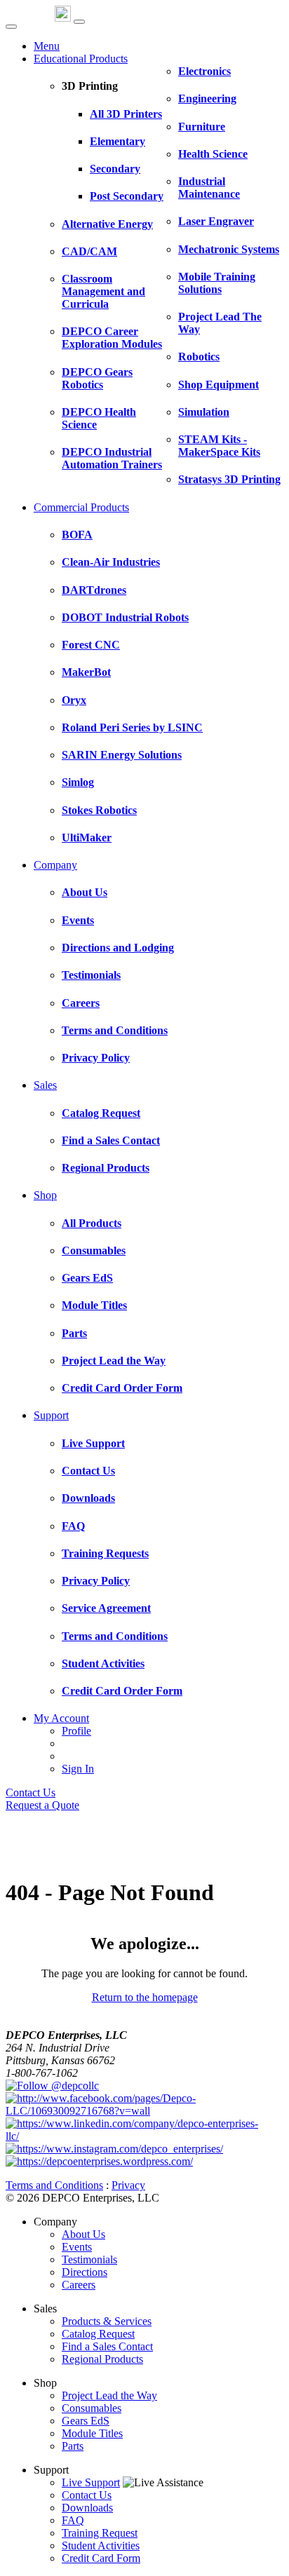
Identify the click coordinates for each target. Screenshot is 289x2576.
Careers (79, 2285)
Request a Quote (42, 1805)
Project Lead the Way (109, 2395)
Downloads (87, 2508)
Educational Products (81, 59)
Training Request (100, 2533)
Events (77, 2247)
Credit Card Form (101, 2558)
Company (55, 865)
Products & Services (107, 2321)
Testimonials (89, 2259)
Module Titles (92, 2433)
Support (51, 1415)
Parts (73, 2446)
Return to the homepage (145, 1997)
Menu (47, 46)
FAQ (73, 2520)
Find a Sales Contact (107, 2346)
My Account (61, 1718)
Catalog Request (98, 2334)
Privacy (128, 2185)
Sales (45, 1085)
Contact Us (31, 1792)
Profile (76, 1731)
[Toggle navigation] (79, 22)
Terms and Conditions (54, 2185)
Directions (85, 2272)
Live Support (91, 2482)
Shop (45, 1195)
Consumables (92, 2408)
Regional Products (102, 2359)
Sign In (78, 1769)
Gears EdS (86, 2421)
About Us (83, 2234)
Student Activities (101, 2546)
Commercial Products (81, 507)
